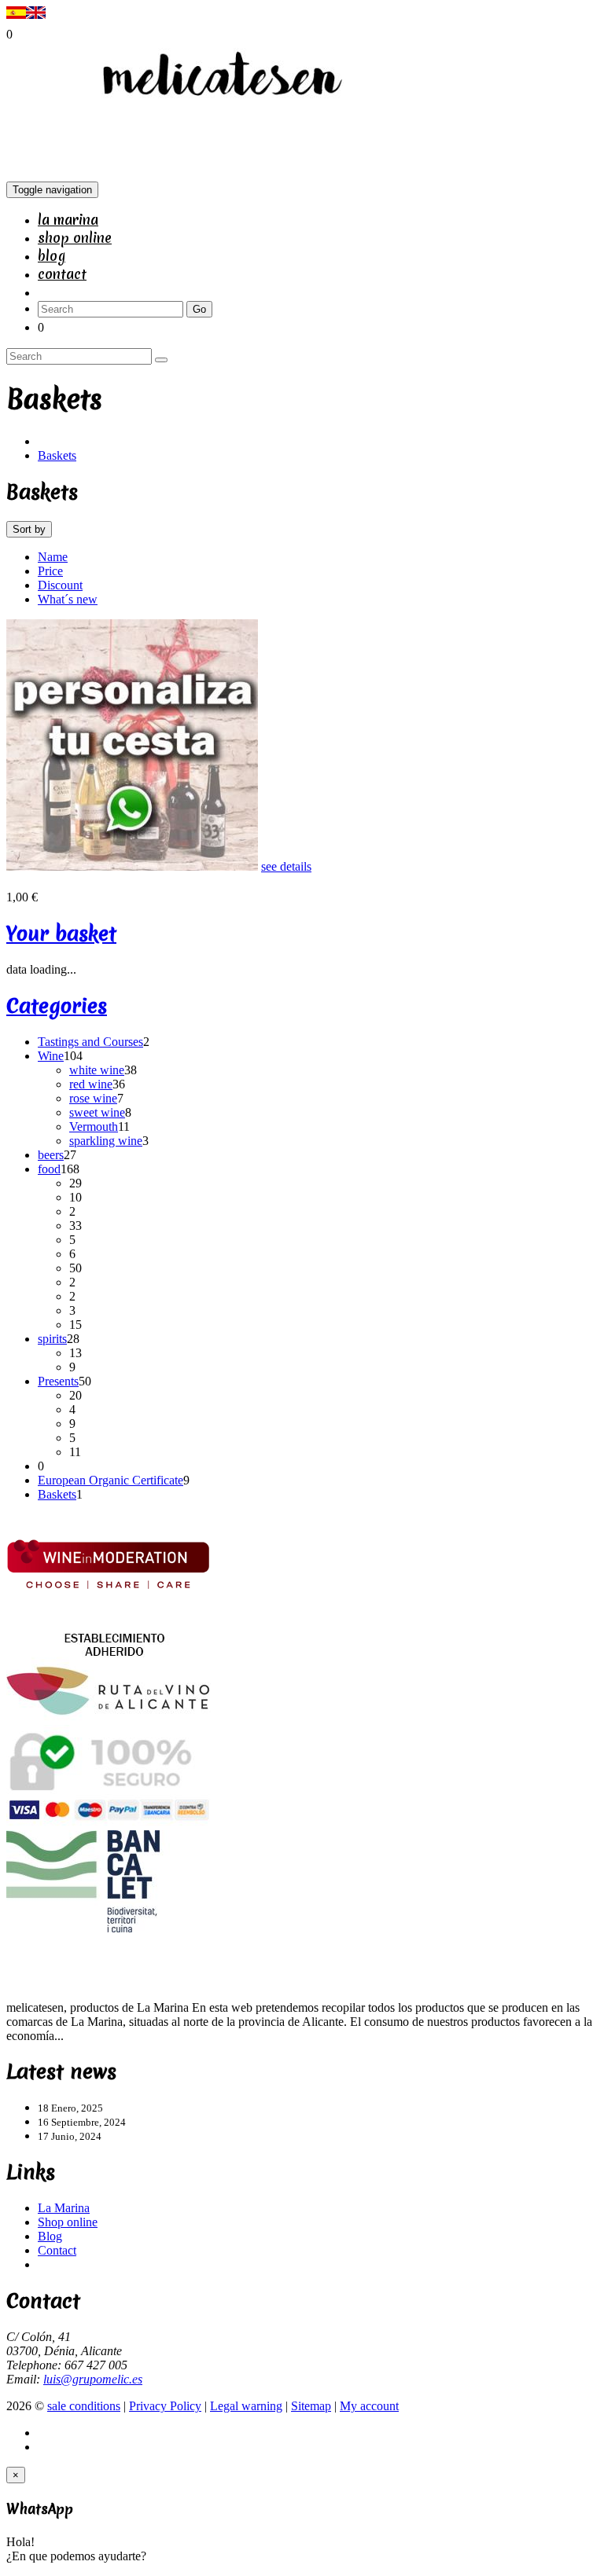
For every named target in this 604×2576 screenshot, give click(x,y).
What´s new (68, 599)
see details (286, 866)
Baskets (57, 455)
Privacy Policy (165, 2406)
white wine (97, 1070)
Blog (52, 256)
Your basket (61, 934)
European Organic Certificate (110, 1480)
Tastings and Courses (90, 1042)
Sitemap (311, 2406)
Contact (62, 274)
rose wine (93, 1098)
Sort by (29, 529)
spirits (52, 1339)
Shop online (75, 238)
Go (199, 309)
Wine (51, 1056)
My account (369, 2406)
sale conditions (84, 2406)
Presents (58, 1381)
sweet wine (97, 1112)
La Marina (68, 220)
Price (50, 571)
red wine (91, 1084)
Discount (60, 585)
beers (51, 1155)
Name (53, 557)
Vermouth (94, 1127)
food (49, 1169)
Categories (57, 1006)
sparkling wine (106, 1141)
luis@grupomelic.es (93, 2379)
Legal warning (246, 2406)
